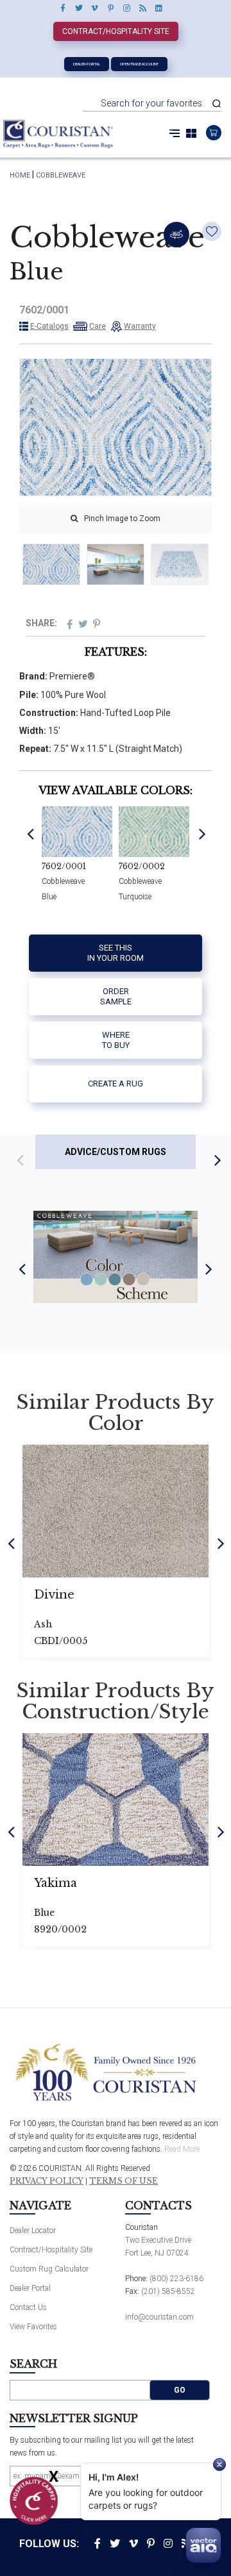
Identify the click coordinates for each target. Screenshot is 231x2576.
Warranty (140, 326)
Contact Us (28, 2307)
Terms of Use (124, 2181)
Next (202, 833)
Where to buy (116, 1040)
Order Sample (116, 996)
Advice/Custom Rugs (116, 1152)
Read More (182, 2149)
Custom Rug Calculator (49, 2269)
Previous (30, 833)
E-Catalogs (49, 326)
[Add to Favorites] (212, 231)
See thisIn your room (116, 953)
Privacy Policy (47, 2181)
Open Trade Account (139, 64)
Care (98, 326)
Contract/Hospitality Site (116, 31)
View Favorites (33, 2327)
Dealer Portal (87, 64)
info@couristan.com (159, 2317)
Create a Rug (116, 1084)
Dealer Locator (33, 2231)
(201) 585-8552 (168, 2291)
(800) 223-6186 (176, 2279)
